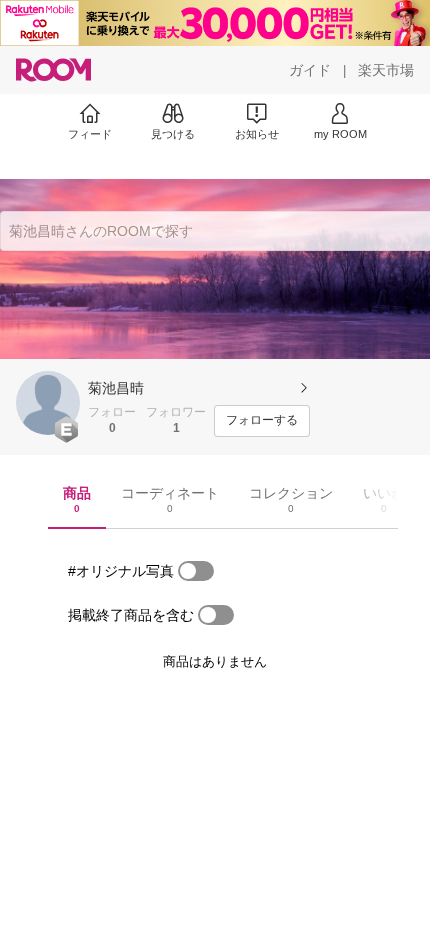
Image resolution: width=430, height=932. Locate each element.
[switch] (196, 571)
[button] (48, 403)
